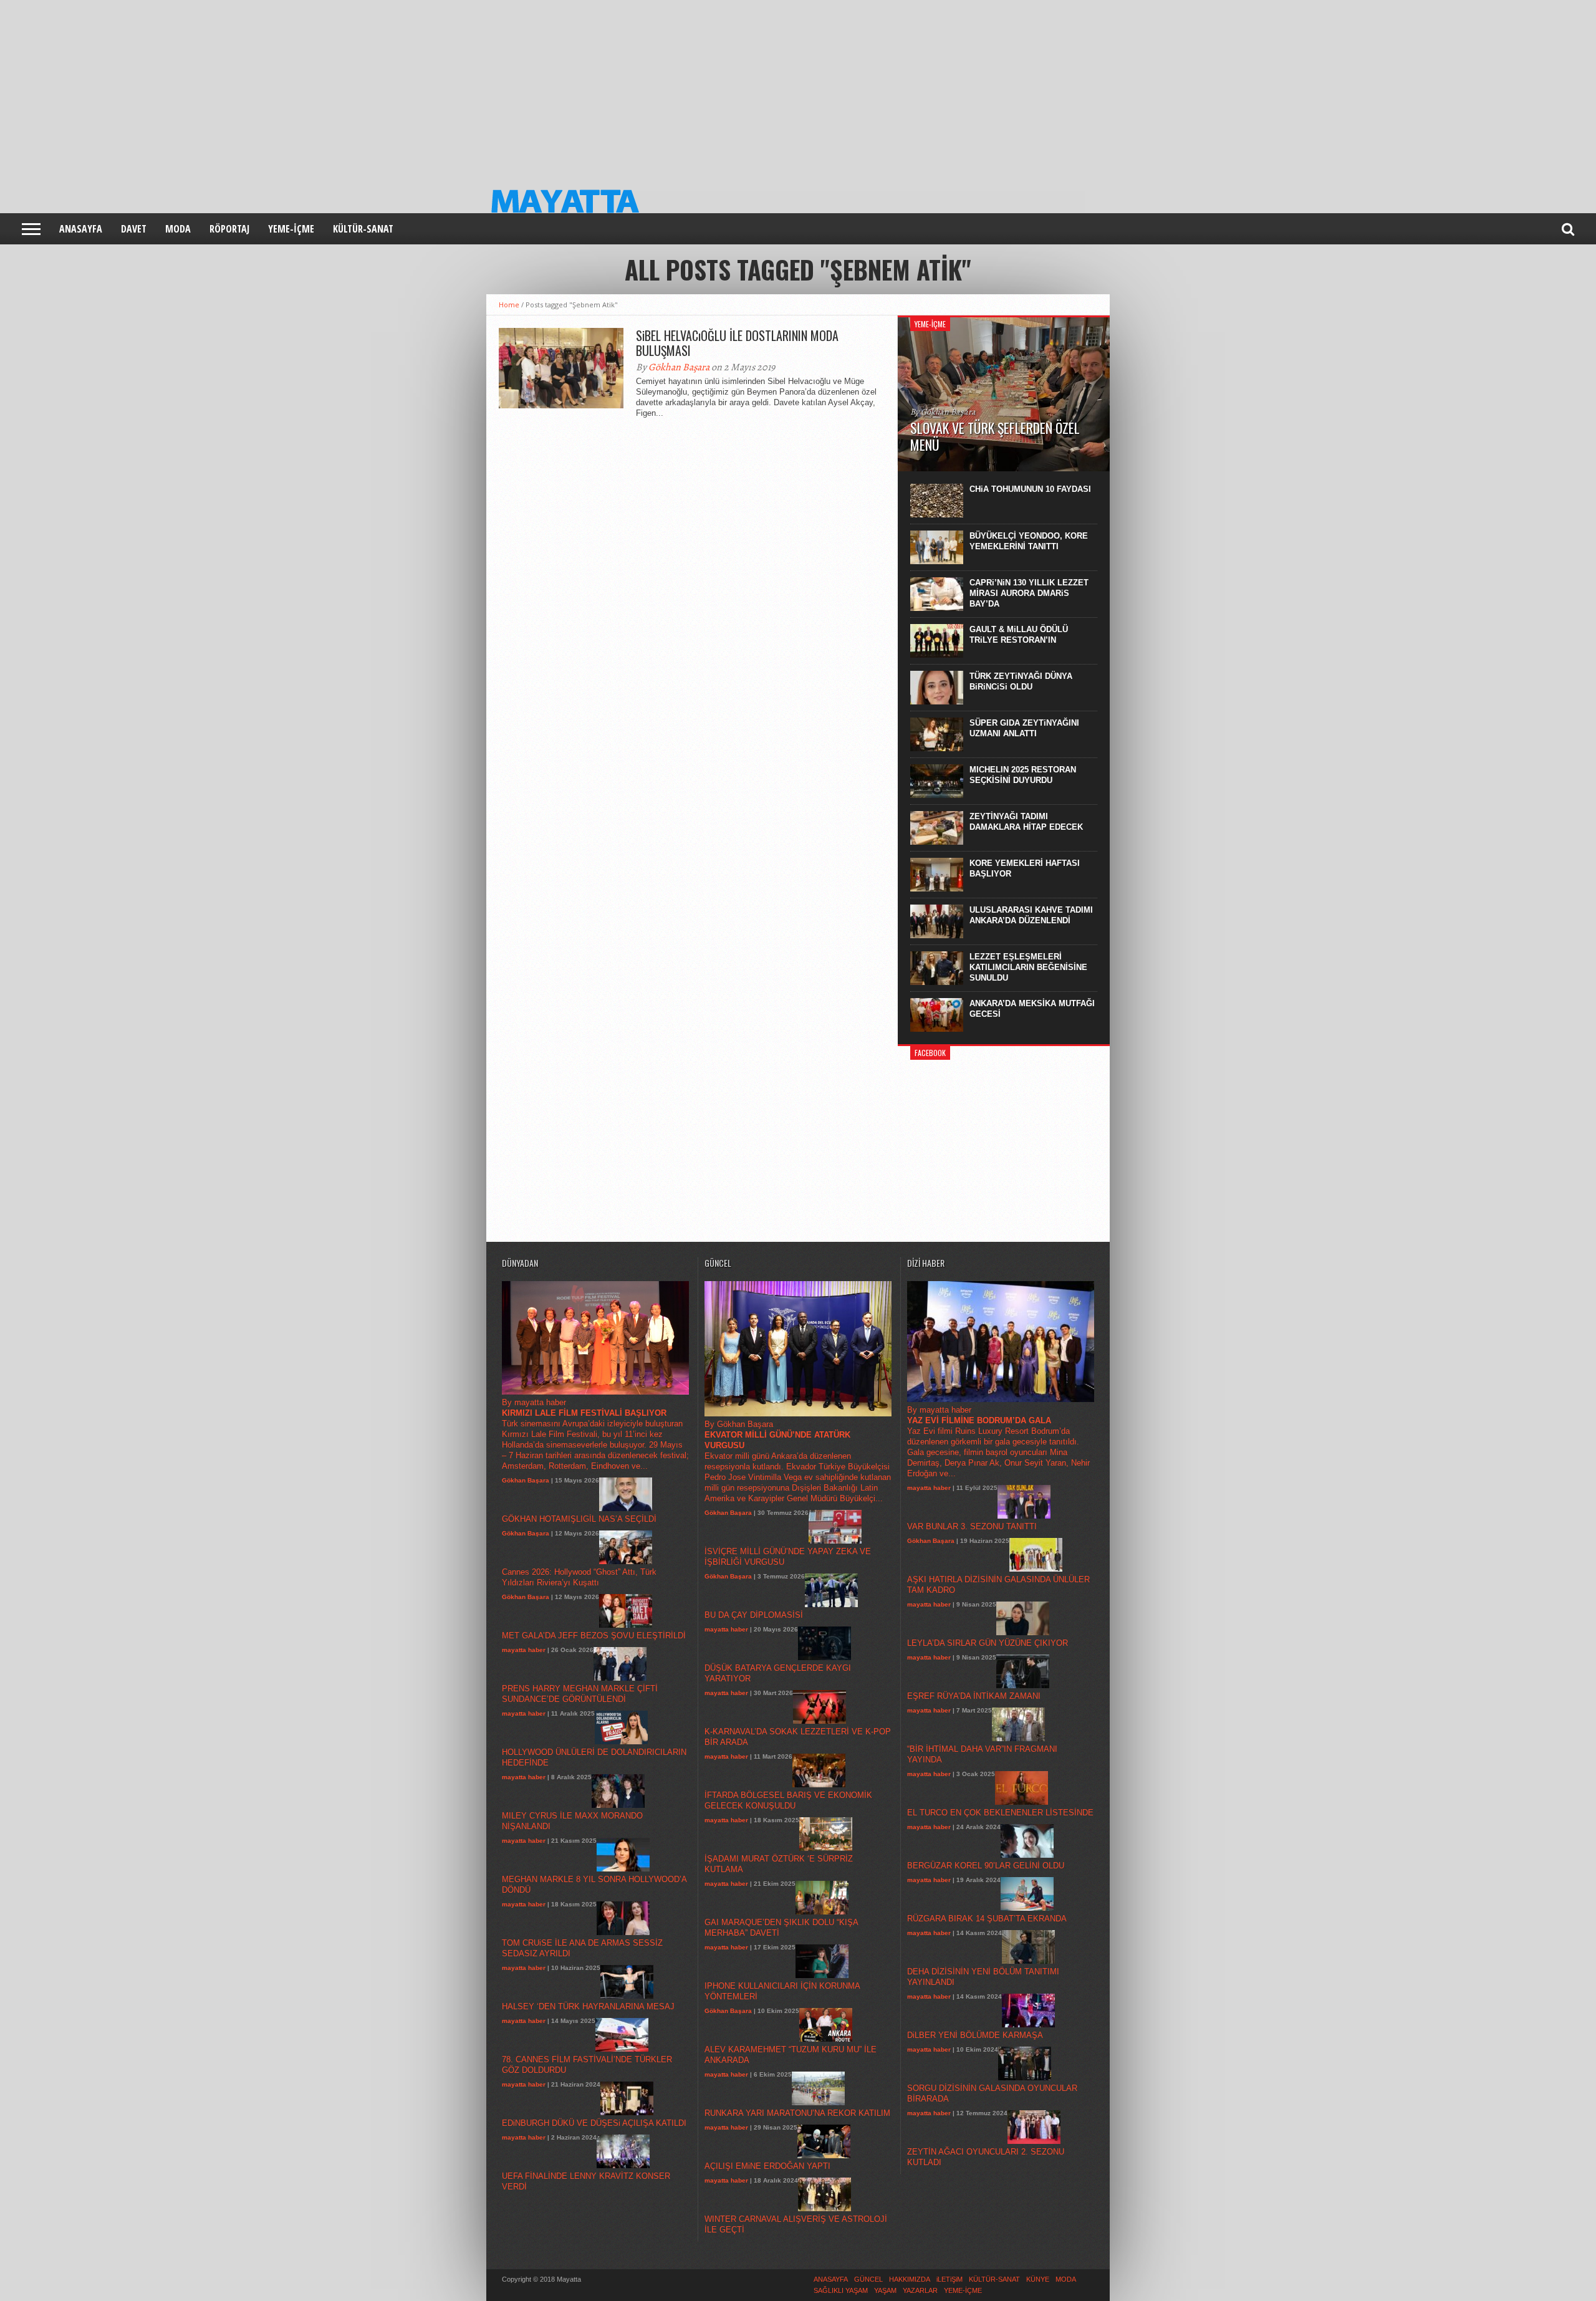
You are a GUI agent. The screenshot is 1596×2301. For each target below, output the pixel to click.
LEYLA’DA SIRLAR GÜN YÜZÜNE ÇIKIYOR (988, 1643)
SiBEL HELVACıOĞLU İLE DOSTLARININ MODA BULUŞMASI (737, 343)
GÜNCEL (868, 2279)
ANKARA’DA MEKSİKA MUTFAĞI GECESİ (1032, 1009)
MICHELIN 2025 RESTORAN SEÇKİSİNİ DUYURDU (1023, 775)
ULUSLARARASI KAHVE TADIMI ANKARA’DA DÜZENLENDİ (1031, 915)
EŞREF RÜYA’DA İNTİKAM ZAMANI (974, 1696)
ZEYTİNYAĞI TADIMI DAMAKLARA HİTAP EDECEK (1026, 822)
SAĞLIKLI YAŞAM (841, 2290)
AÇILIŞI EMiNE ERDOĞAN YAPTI (767, 2166)
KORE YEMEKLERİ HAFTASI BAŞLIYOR (1025, 868)
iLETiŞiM (949, 2279)
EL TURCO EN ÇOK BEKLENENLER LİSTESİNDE (1000, 1813)
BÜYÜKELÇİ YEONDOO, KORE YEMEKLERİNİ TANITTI (1029, 541)
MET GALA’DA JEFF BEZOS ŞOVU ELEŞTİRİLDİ (594, 1636)
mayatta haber (524, 1650)
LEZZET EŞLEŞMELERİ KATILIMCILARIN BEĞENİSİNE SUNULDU (1028, 967)
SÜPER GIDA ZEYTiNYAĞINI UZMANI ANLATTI (1024, 728)
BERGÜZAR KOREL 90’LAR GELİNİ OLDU (986, 1866)
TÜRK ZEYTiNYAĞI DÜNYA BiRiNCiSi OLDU (1021, 681)
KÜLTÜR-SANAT (363, 229)
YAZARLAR (920, 2290)
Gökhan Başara (679, 367)
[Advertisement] (374, 87)
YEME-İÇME (291, 229)
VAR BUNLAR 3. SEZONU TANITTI (972, 1526)
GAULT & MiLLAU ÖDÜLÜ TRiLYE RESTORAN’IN (1019, 635)
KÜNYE (1038, 2279)
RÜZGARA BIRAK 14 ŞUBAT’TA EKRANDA (987, 1919)
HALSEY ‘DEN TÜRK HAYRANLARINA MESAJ (588, 2006)
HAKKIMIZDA (910, 2279)
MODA (178, 229)
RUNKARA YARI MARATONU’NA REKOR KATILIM (797, 2113)
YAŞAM (885, 2290)
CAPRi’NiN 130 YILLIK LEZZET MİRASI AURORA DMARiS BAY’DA (1029, 593)
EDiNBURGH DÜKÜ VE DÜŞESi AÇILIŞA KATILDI (594, 2123)
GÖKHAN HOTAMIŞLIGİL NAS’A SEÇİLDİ (579, 1519)
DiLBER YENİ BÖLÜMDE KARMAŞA (975, 2035)
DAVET (134, 229)
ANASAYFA (81, 229)
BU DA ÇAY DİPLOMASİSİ (754, 1615)
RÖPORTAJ (229, 229)
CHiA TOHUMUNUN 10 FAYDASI (1030, 489)
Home (509, 305)
